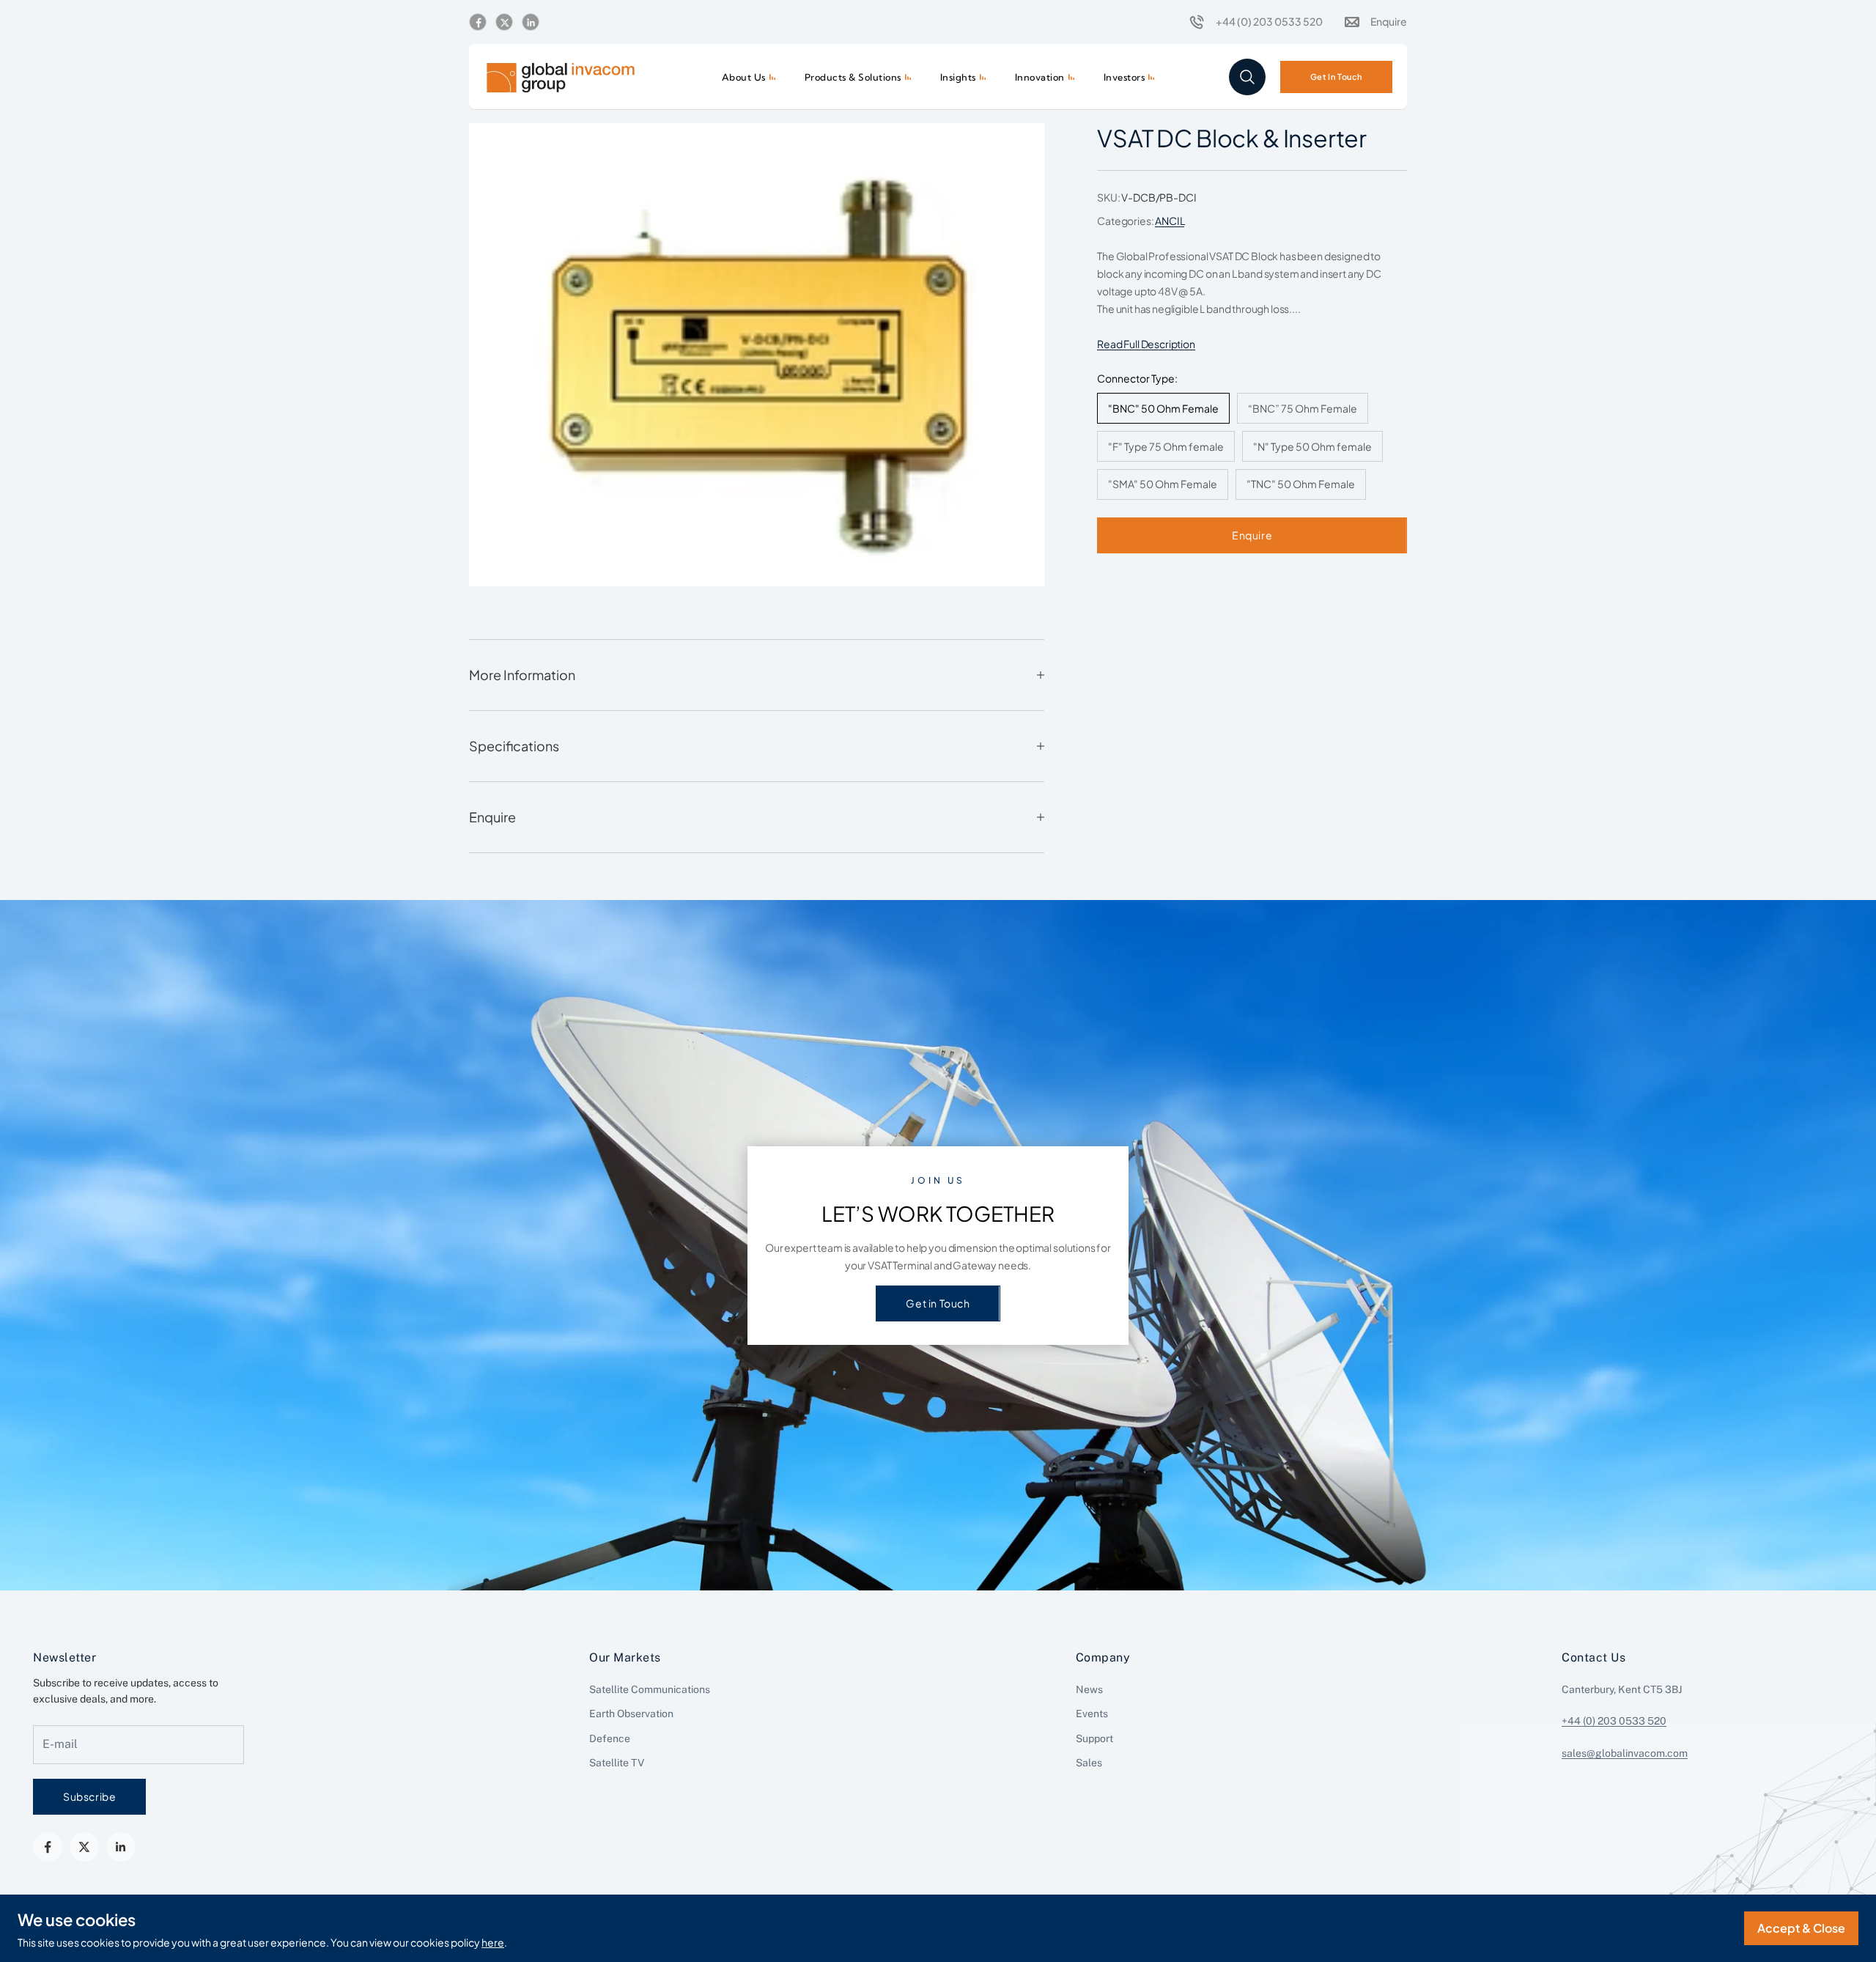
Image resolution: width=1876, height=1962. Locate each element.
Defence (610, 1738)
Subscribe (89, 1796)
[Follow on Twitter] (504, 23)
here (493, 1942)
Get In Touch (1336, 76)
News (1089, 1689)
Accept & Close (1801, 1928)
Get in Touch (938, 1303)
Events (1092, 1714)
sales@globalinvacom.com (1625, 1753)
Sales (1089, 1763)
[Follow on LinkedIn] (531, 23)
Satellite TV (617, 1763)
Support (1094, 1738)
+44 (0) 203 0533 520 (1614, 1721)
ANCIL (1170, 221)
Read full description (1146, 344)
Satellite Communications (650, 1689)
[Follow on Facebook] (478, 23)
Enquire (1252, 535)
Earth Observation (631, 1714)
